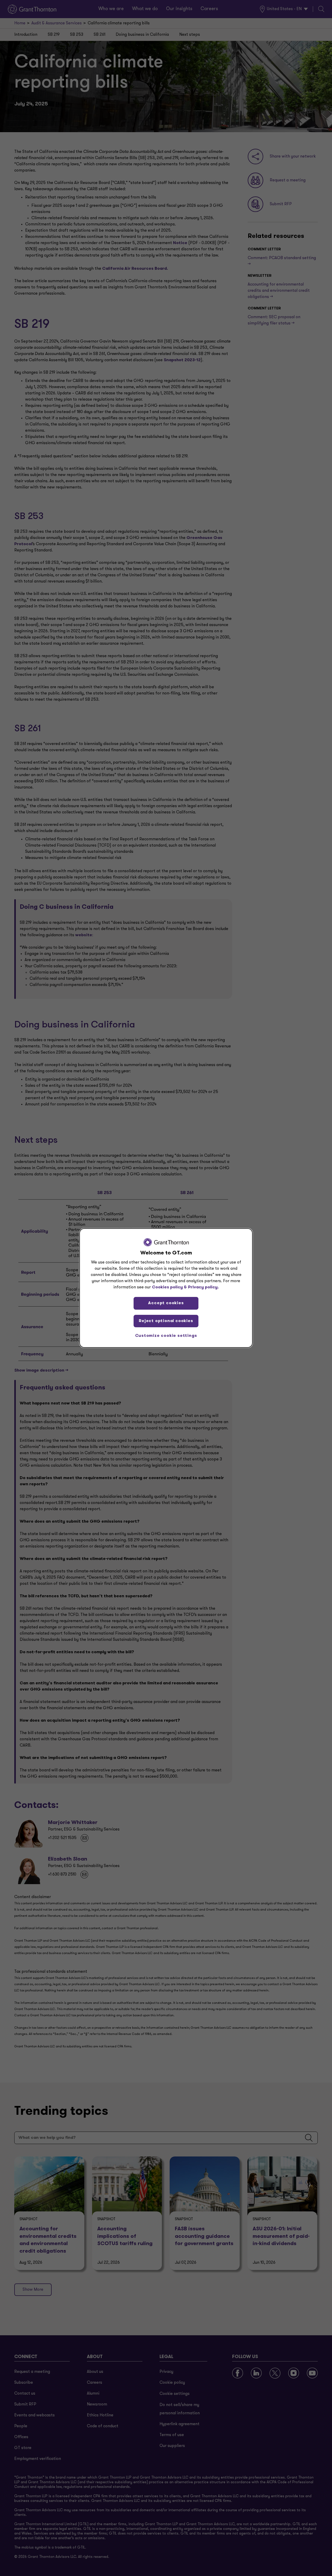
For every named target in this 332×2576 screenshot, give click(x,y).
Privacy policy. (203, 1287)
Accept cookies (166, 1303)
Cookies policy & (169, 1287)
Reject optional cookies (166, 1321)
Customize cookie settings (166, 1336)
